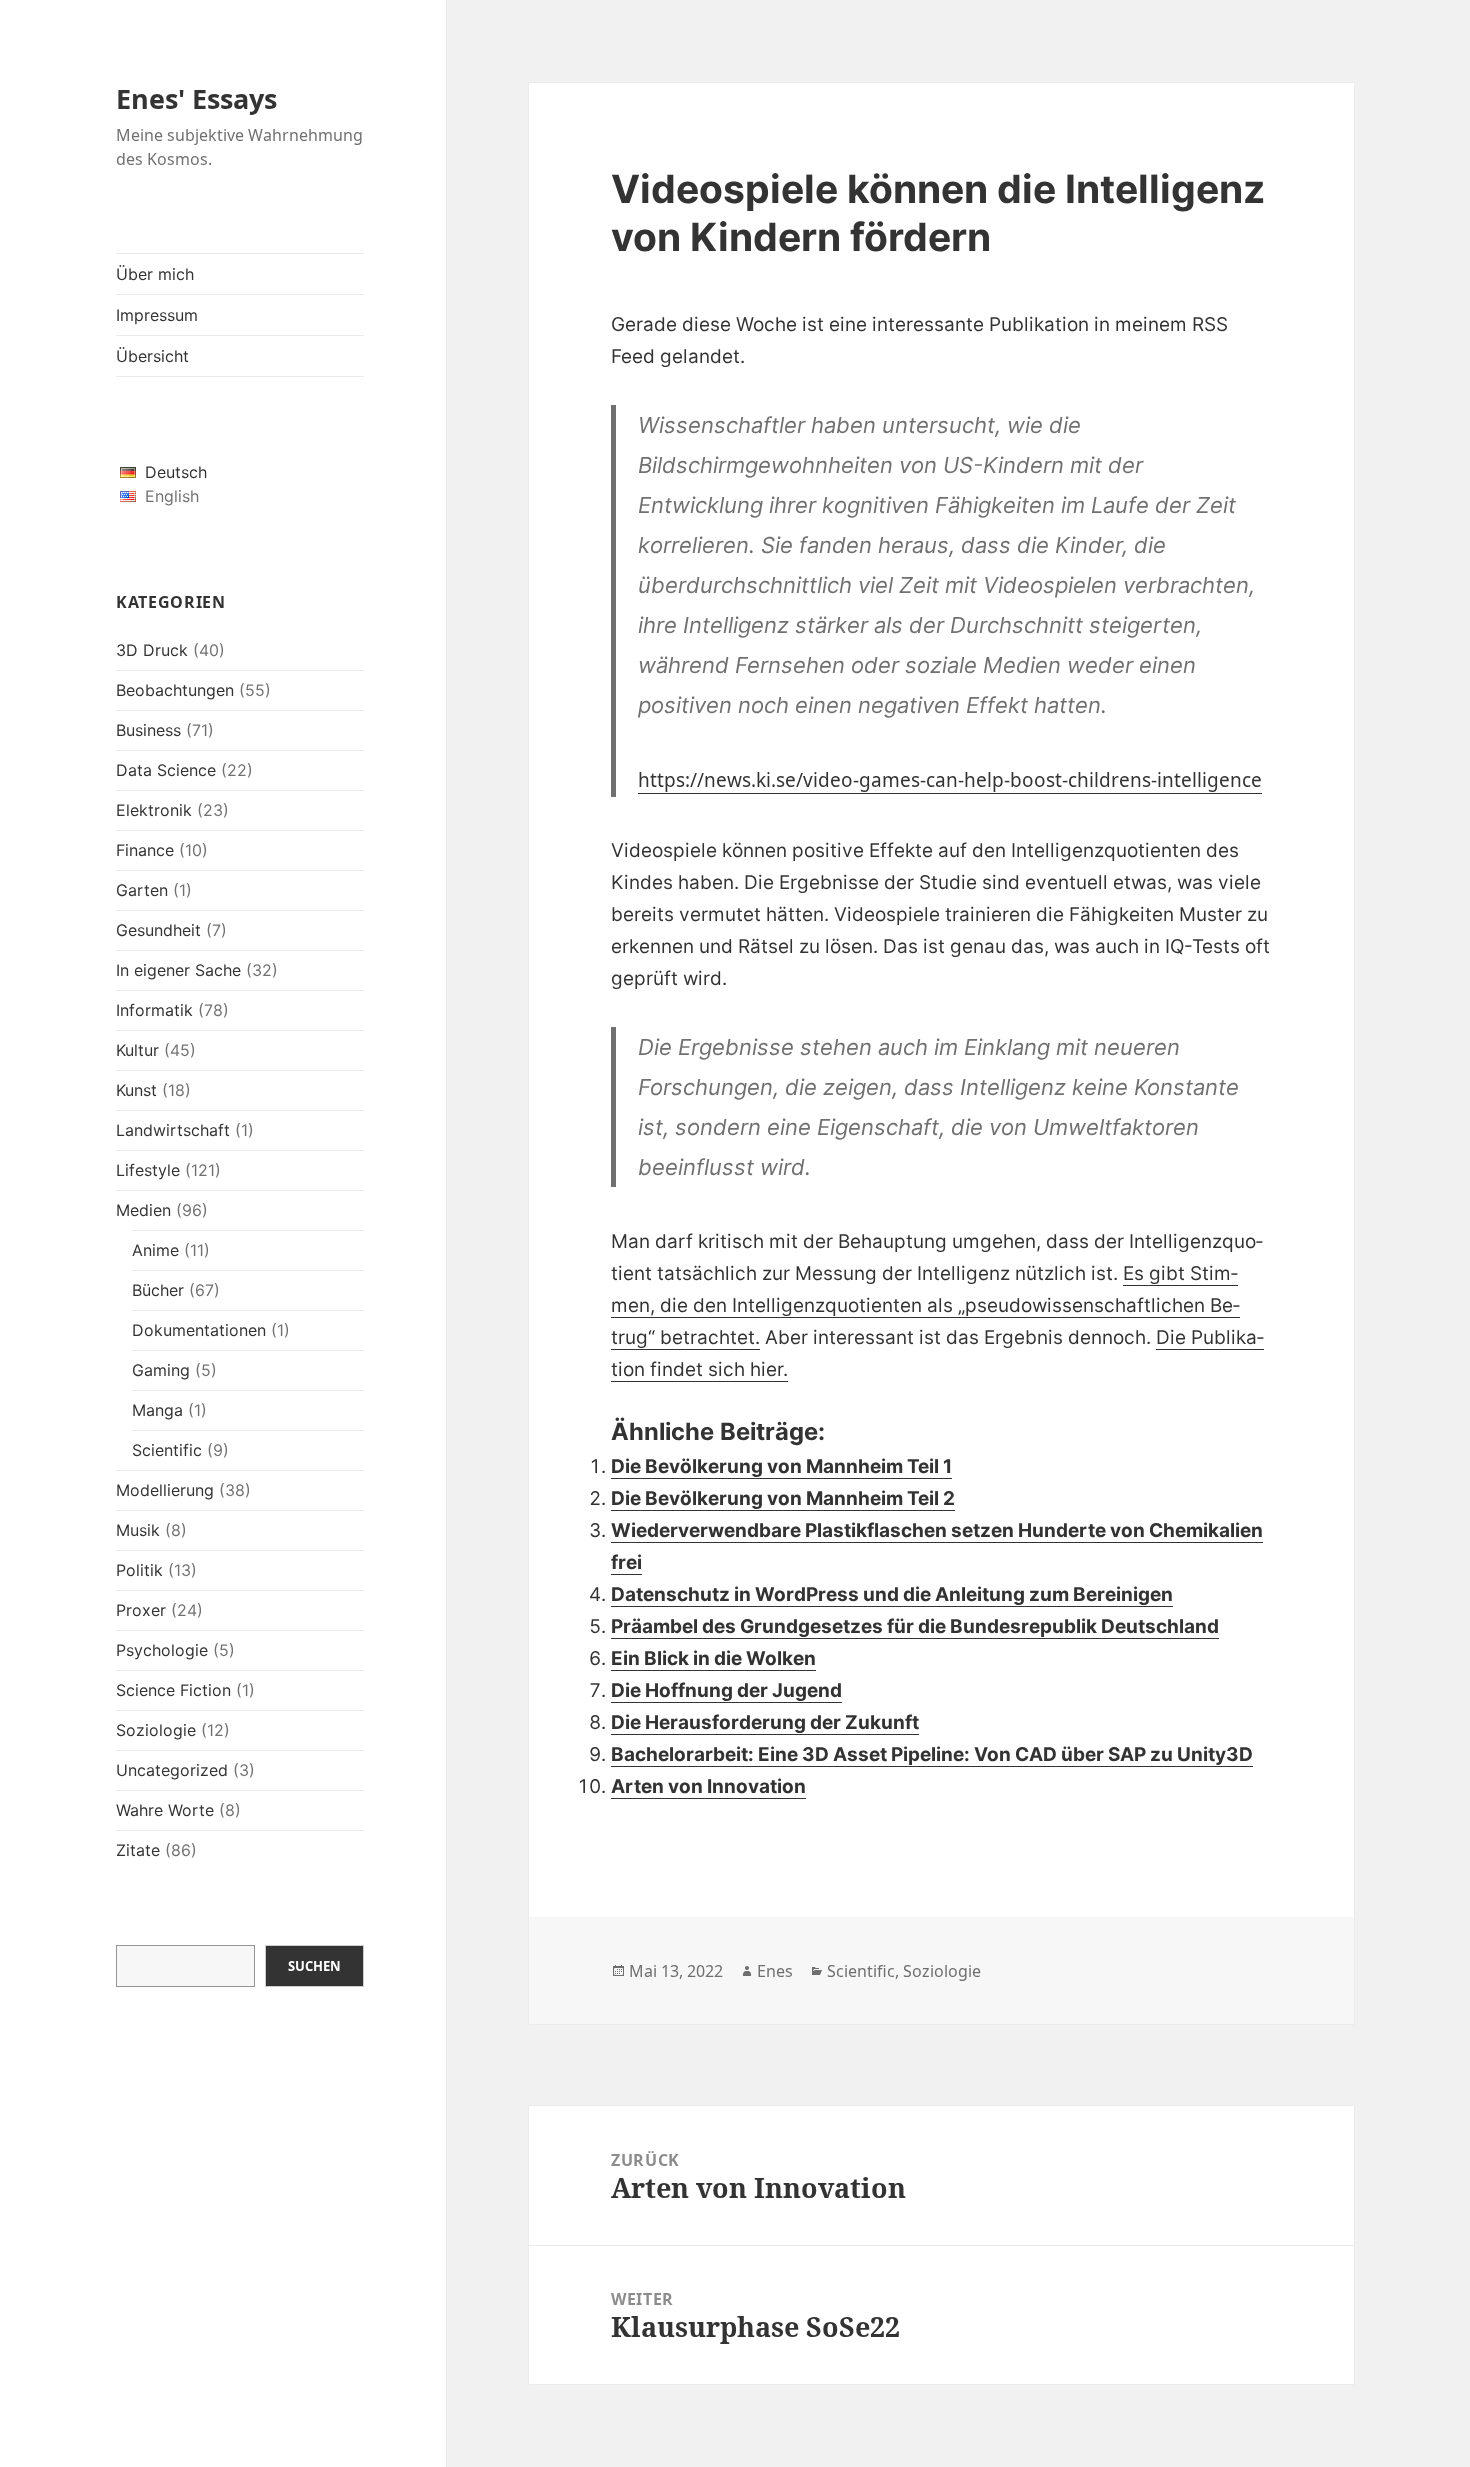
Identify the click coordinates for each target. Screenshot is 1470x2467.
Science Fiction (173, 1690)
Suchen (314, 1966)
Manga (157, 1410)
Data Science (166, 770)
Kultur (137, 1050)
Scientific (167, 1450)
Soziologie (156, 1730)
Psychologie (162, 1650)
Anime (155, 1250)
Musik (138, 1530)
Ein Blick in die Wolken (713, 1658)
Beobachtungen (175, 690)
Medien (143, 1210)
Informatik (154, 1010)
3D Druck (152, 650)
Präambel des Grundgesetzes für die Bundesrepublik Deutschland (915, 1626)
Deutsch (176, 472)
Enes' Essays (196, 98)
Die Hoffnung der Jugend (726, 1690)
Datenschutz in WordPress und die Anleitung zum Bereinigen (892, 1594)
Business (148, 730)
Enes (775, 1971)
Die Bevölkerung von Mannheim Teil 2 (783, 1498)
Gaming (161, 1370)
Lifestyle (148, 1170)
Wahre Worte (165, 1810)
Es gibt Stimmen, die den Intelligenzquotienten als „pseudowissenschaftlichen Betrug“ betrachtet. (925, 1305)
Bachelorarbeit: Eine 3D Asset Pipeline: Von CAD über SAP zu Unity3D (932, 1754)
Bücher (158, 1290)
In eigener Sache (178, 970)
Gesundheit (158, 930)
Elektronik (154, 810)
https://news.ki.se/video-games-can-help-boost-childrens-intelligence (950, 780)
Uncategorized (172, 1770)
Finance (145, 850)
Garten (142, 890)
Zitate (138, 1850)
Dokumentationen (199, 1330)
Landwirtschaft (173, 1130)
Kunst (136, 1090)
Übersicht (152, 356)
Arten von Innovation (708, 1786)
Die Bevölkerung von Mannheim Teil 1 (781, 1466)
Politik (139, 1570)
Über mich (155, 274)
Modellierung (165, 1490)
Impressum (157, 315)
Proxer (141, 1610)
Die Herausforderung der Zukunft (765, 1722)
